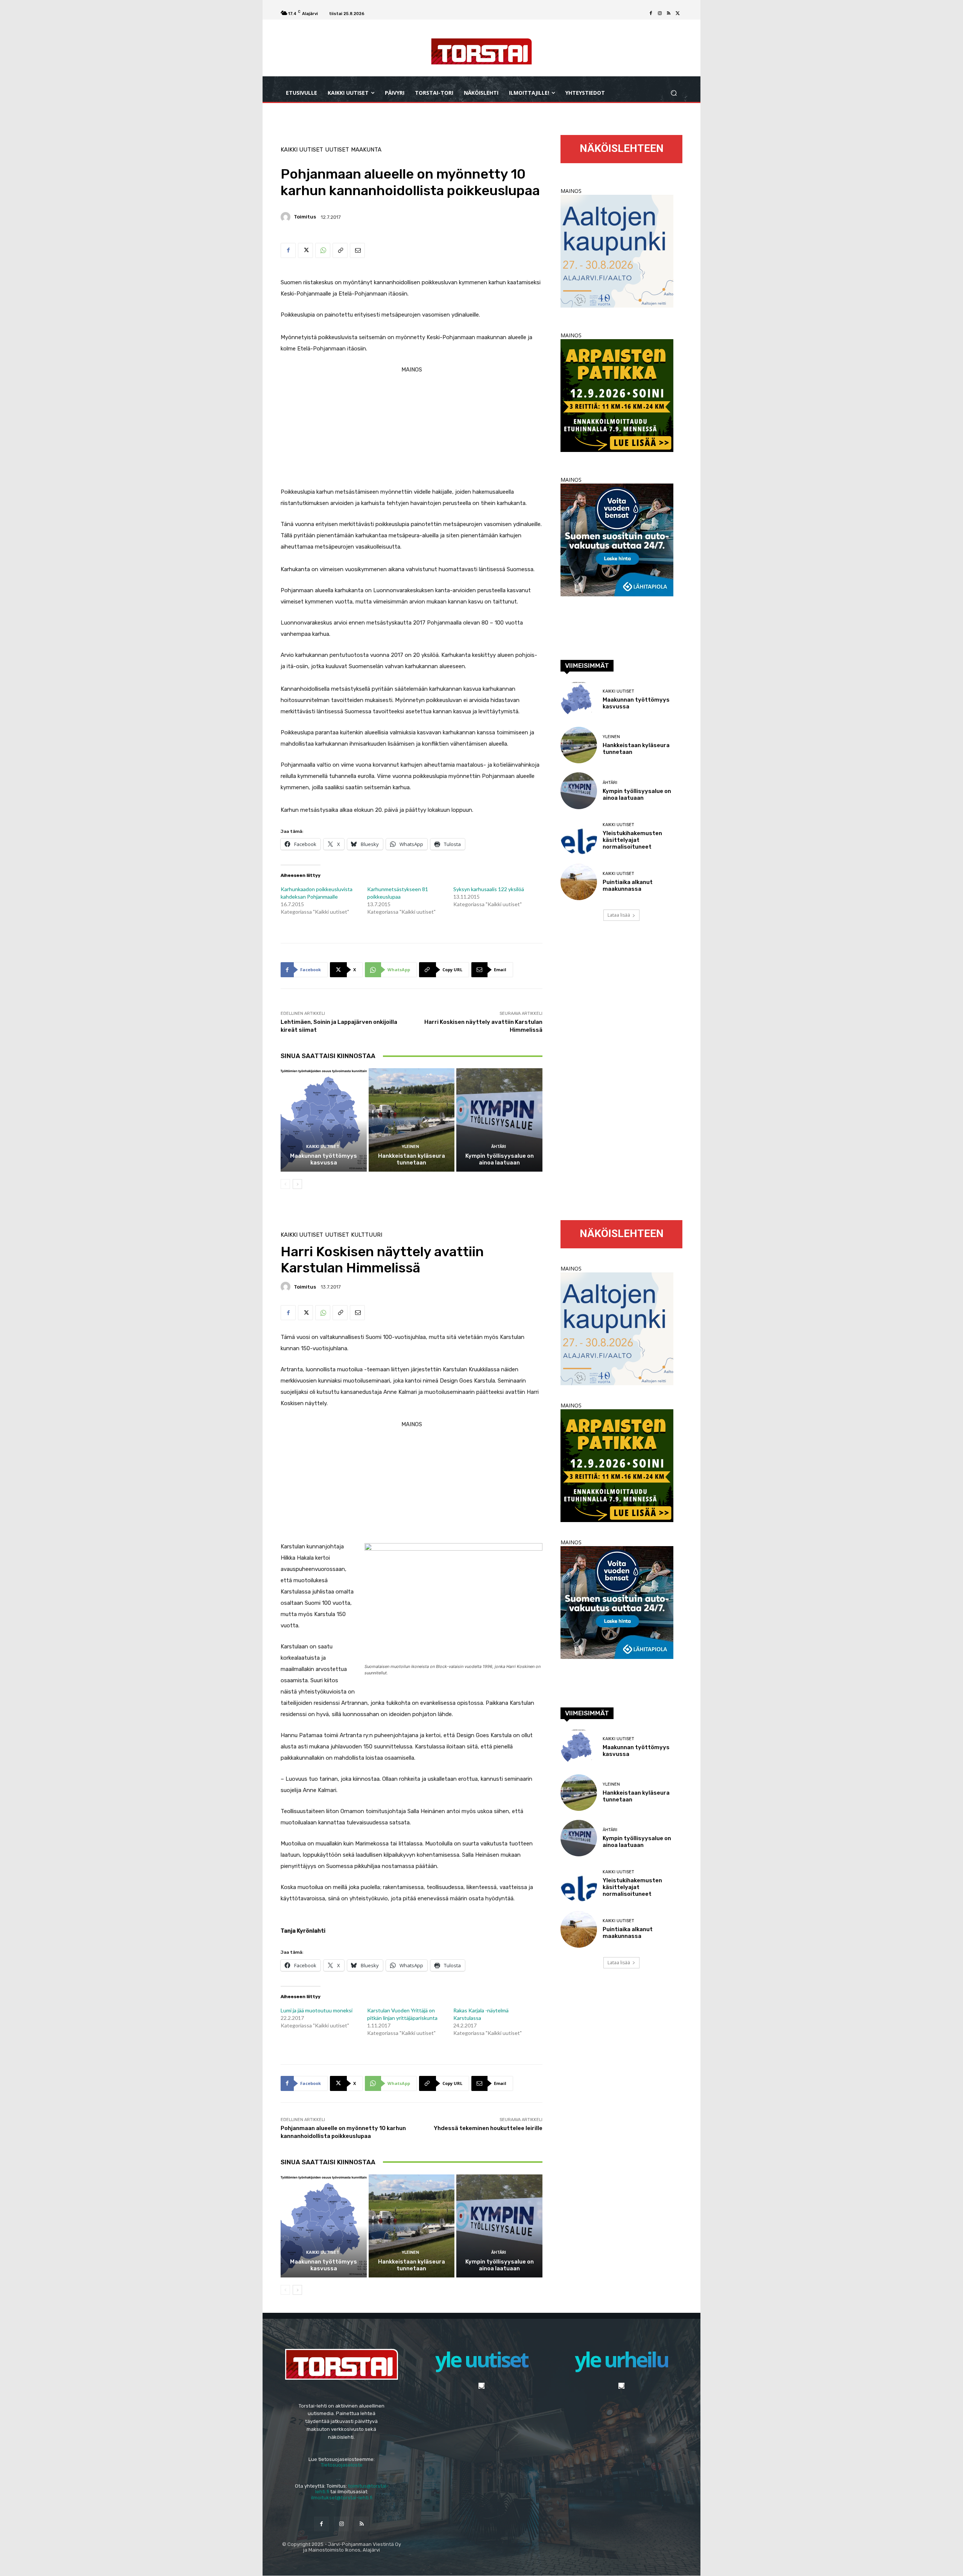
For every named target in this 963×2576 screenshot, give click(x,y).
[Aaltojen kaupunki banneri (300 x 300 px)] (617, 306)
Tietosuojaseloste (342, 2465)
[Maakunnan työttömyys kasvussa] (324, 1120)
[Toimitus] (287, 217)
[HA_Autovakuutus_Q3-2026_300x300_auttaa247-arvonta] (617, 594)
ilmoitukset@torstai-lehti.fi (342, 2498)
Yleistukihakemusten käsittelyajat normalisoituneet (632, 840)
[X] (678, 14)
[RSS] (669, 14)
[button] (674, 93)
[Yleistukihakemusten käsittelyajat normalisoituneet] (579, 836)
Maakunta (366, 150)
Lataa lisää (619, 915)
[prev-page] (285, 1184)
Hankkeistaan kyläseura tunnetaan (412, 1159)
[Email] (357, 250)
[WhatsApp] (323, 250)
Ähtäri (499, 1147)
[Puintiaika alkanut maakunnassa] (579, 882)
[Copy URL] (340, 250)
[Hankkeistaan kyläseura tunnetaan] (412, 1120)
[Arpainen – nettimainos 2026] (617, 450)
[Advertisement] (412, 428)
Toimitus (305, 217)
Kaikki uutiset (302, 150)
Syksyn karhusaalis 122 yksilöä (489, 889)
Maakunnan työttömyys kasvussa (324, 1159)
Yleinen (410, 1147)
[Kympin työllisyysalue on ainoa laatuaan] (499, 1120)
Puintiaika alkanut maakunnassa (628, 885)
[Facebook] (651, 14)
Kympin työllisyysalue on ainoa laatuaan (500, 1159)
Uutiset (337, 150)
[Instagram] (660, 14)
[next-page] (297, 1184)
